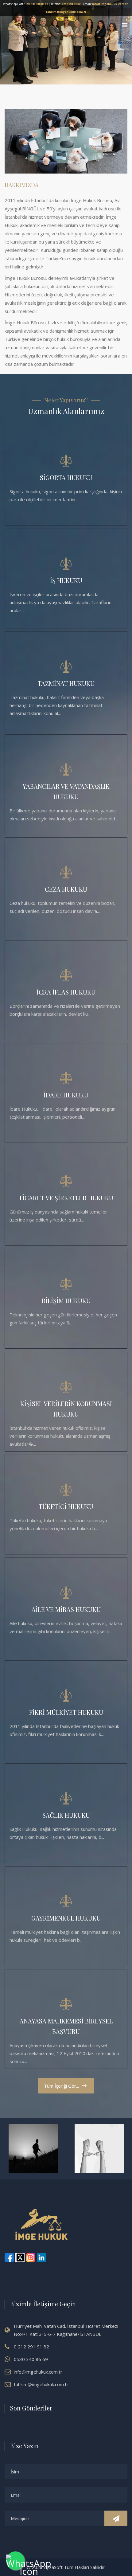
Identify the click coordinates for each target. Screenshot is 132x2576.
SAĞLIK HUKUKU (66, 1815)
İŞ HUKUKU (66, 580)
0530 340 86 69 (31, 2359)
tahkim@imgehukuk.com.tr (66, 12)
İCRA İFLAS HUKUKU (66, 992)
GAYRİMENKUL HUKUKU (66, 1918)
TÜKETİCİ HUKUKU (66, 1506)
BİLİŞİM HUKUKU (66, 1301)
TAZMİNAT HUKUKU (66, 683)
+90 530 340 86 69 (37, 4)
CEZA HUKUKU (66, 889)
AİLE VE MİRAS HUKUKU (66, 1609)
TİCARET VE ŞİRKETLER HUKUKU (66, 1198)
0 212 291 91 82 (31, 2347)
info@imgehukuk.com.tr (110, 4)
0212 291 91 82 (71, 4)
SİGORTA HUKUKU (66, 477)
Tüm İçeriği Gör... (61, 2086)
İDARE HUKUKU (66, 1095)
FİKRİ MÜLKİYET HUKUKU (66, 1712)
